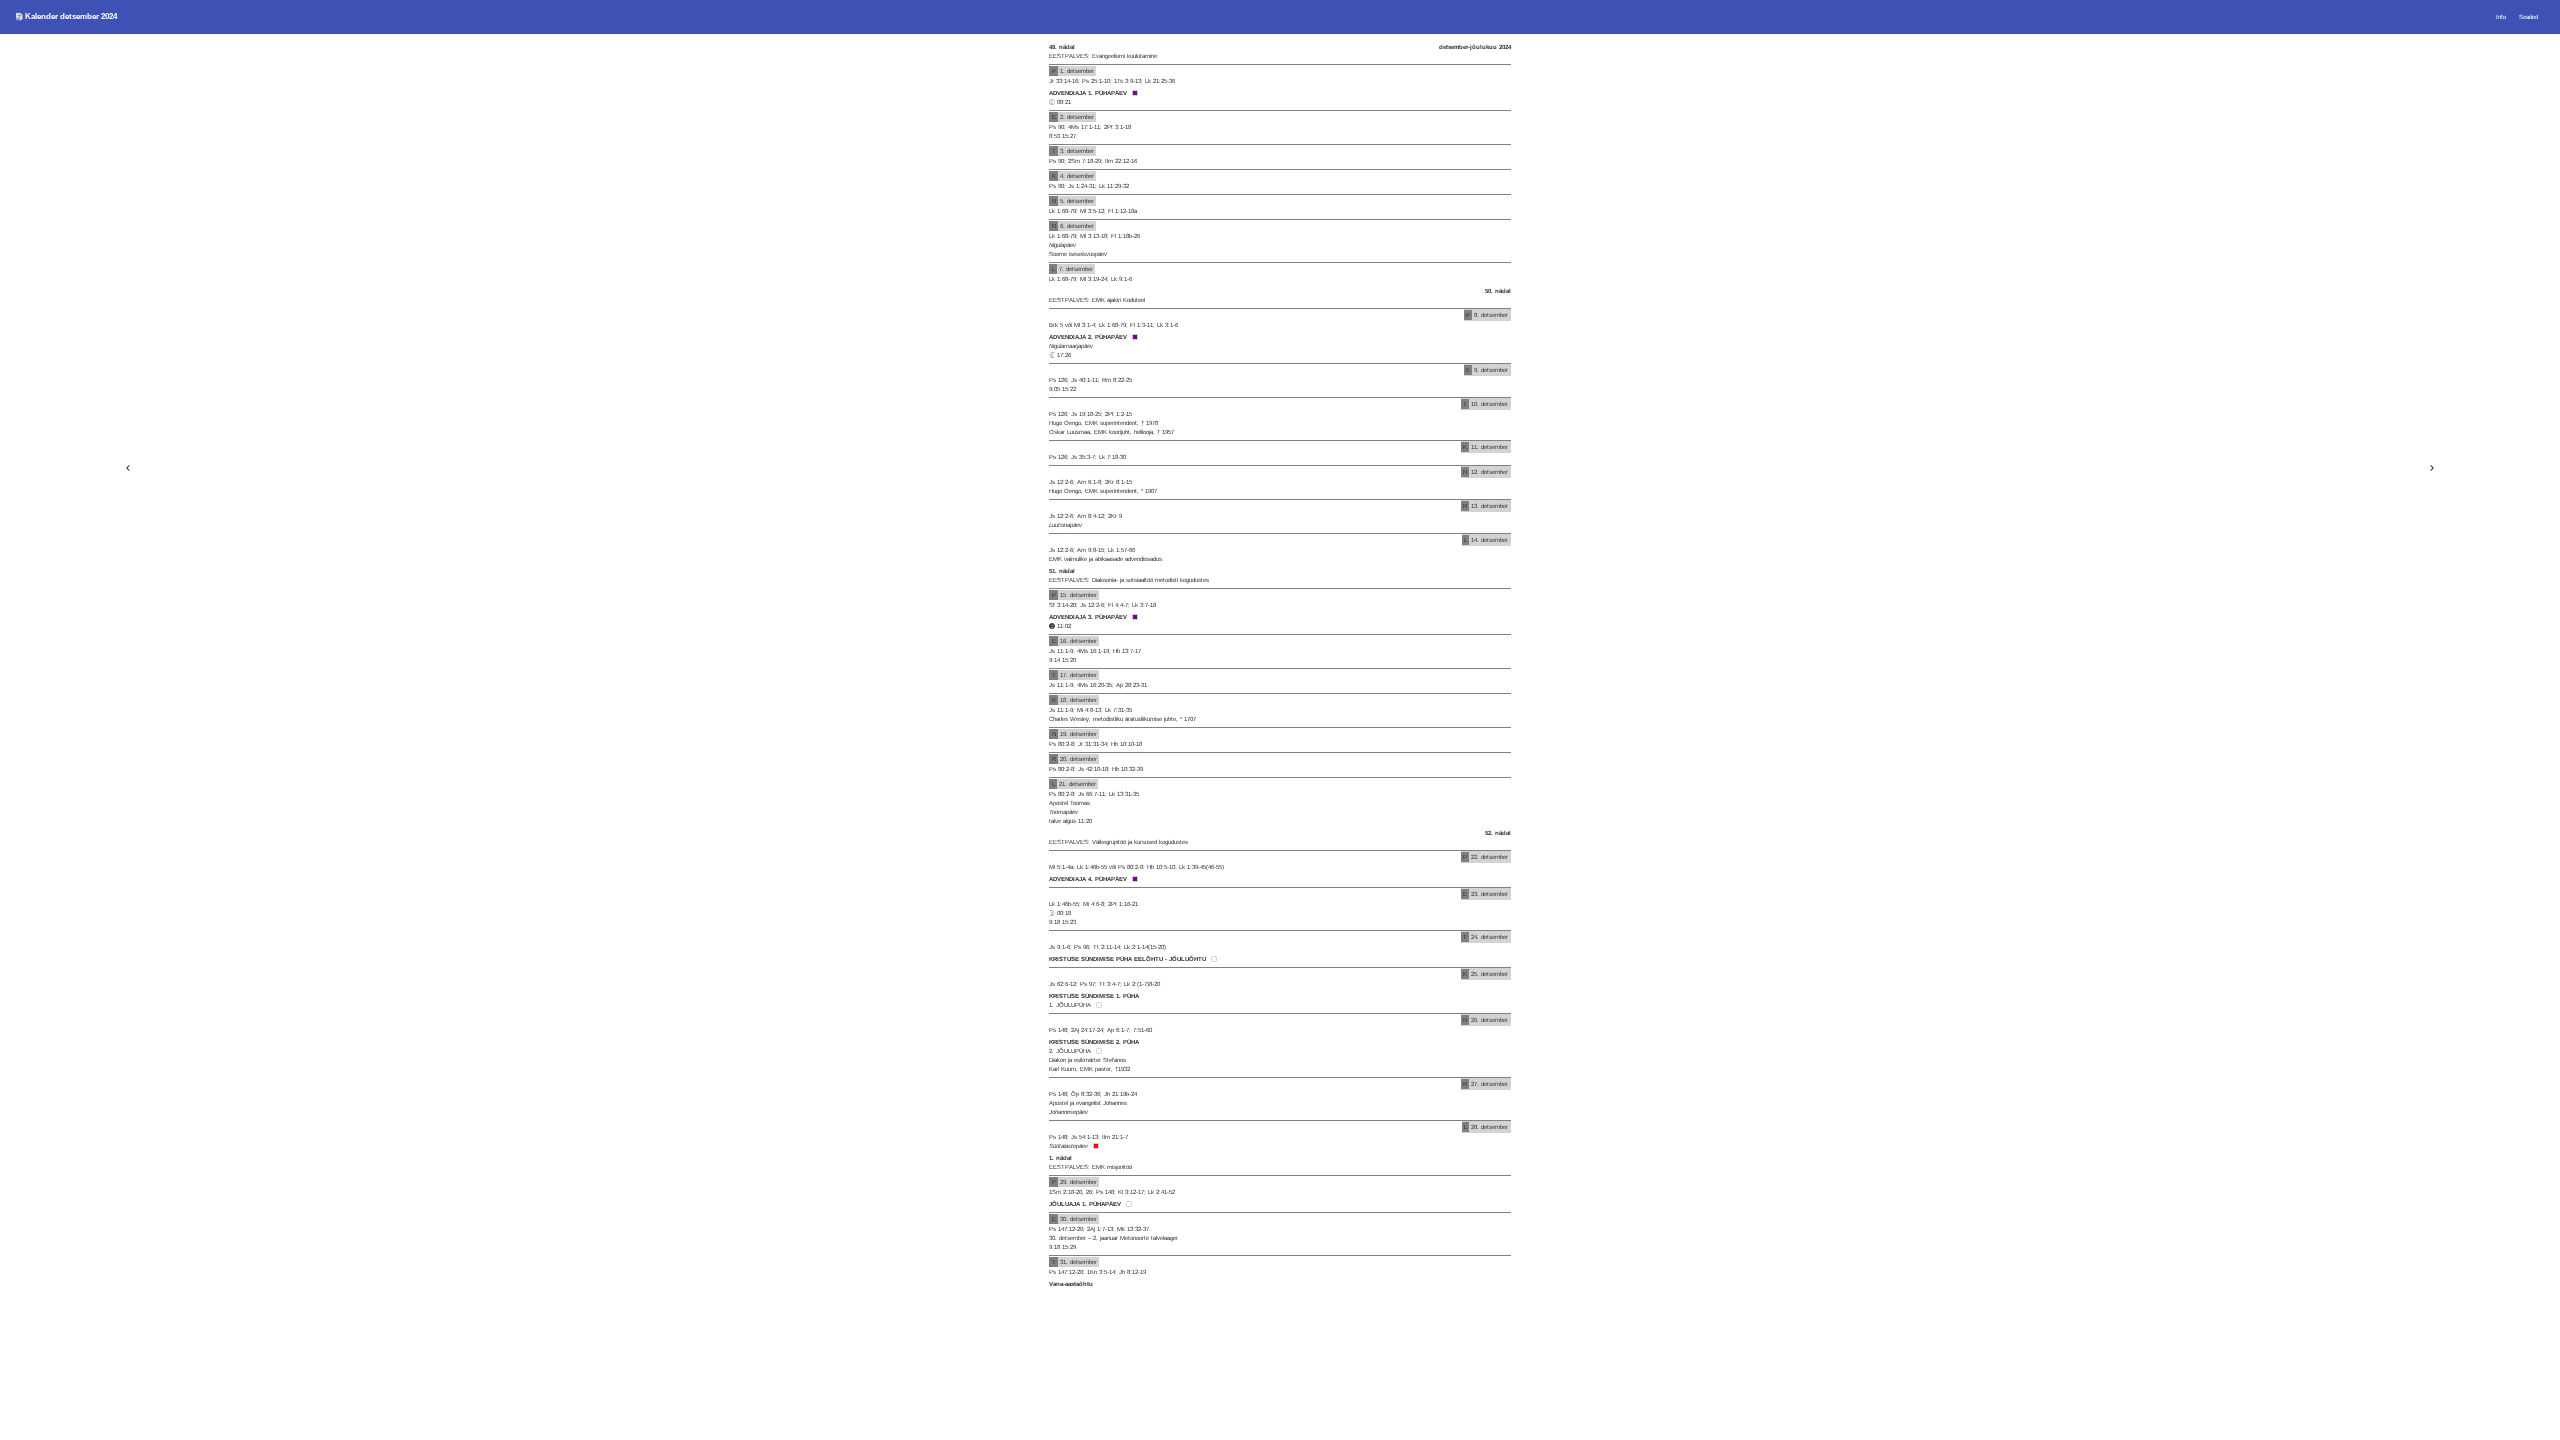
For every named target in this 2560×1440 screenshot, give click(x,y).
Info (2501, 17)
